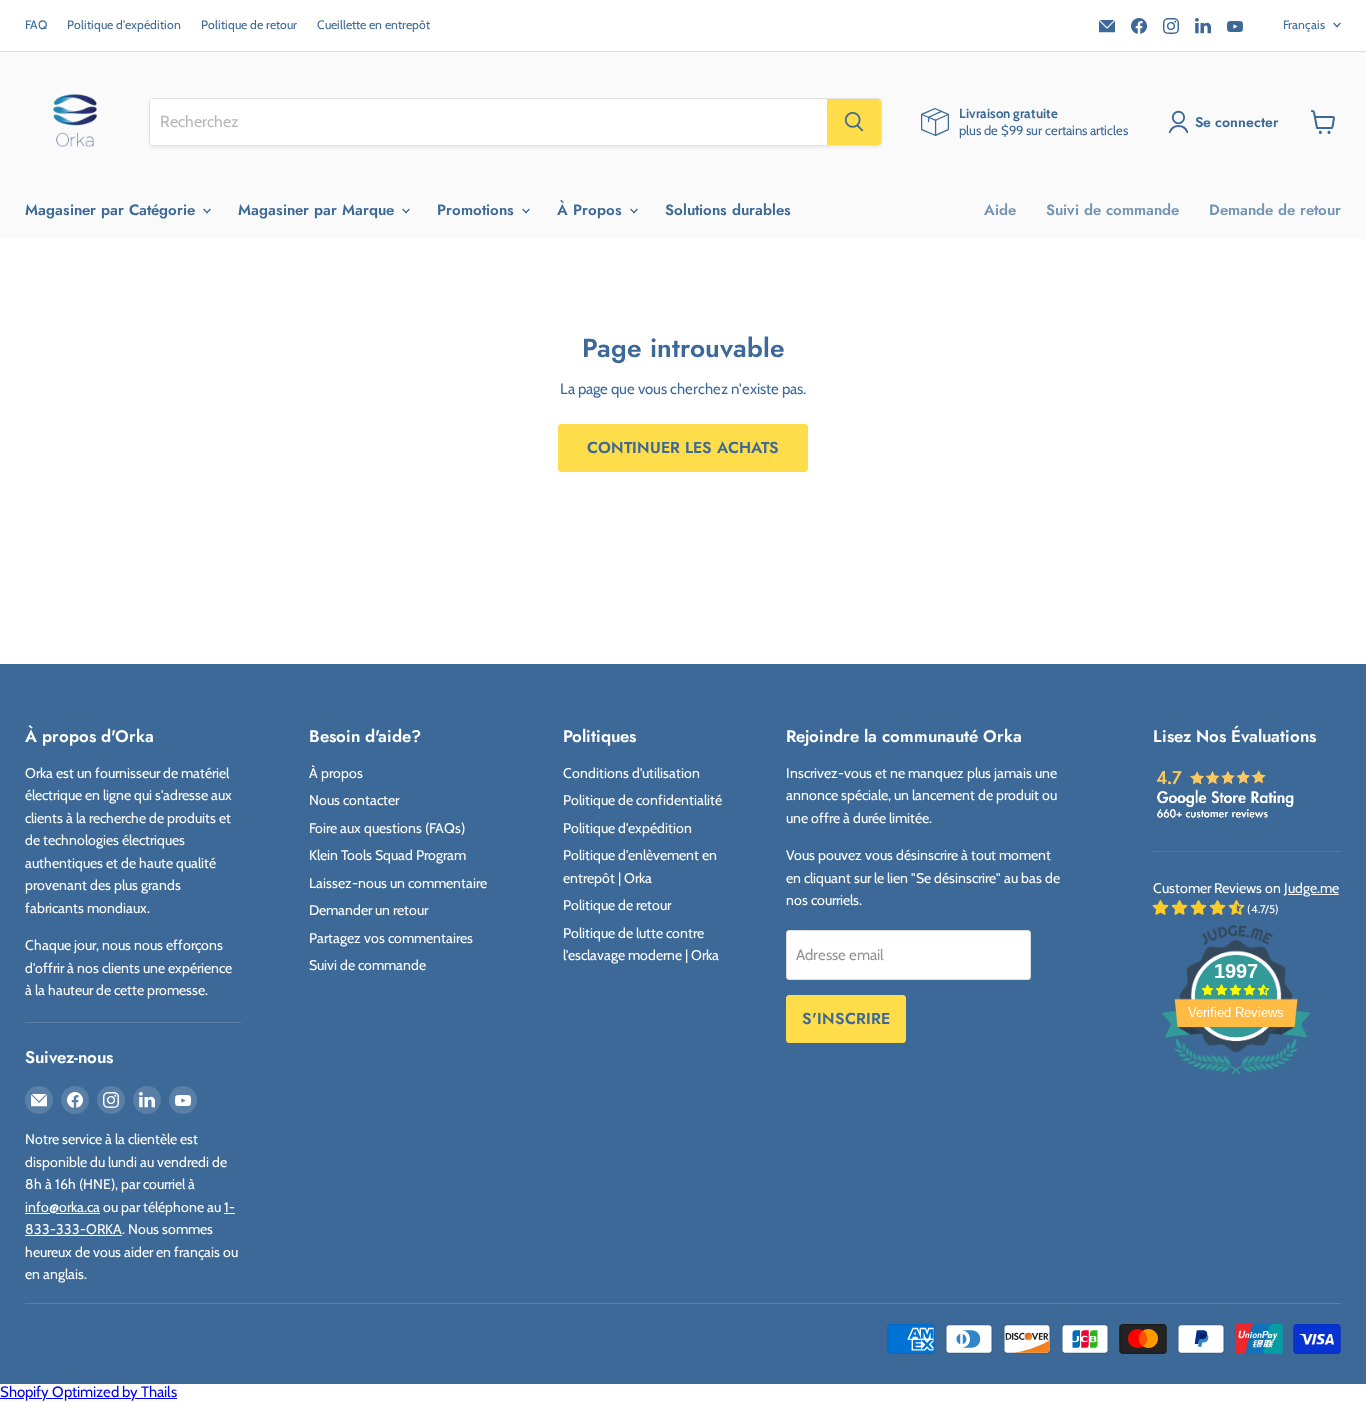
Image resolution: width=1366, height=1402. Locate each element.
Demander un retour (368, 910)
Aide (1000, 210)
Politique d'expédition (124, 25)
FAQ (36, 25)
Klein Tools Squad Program (387, 855)
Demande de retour (1275, 210)
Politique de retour (249, 25)
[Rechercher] (854, 122)
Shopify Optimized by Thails (88, 1392)
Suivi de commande (1112, 210)
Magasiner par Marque (318, 210)
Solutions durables (728, 210)
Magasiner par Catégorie (112, 210)
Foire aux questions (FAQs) (387, 828)
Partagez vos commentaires (391, 938)
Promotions (478, 210)
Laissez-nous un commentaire (398, 883)
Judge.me (1311, 888)
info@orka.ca (62, 1207)
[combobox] (488, 122)
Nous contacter (354, 800)
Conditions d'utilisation (631, 773)
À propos (336, 773)
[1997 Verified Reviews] (1236, 1078)
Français (1304, 24)
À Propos (592, 210)
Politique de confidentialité (642, 800)
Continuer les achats (683, 447)
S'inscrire (846, 1018)
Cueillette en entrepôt (373, 25)
